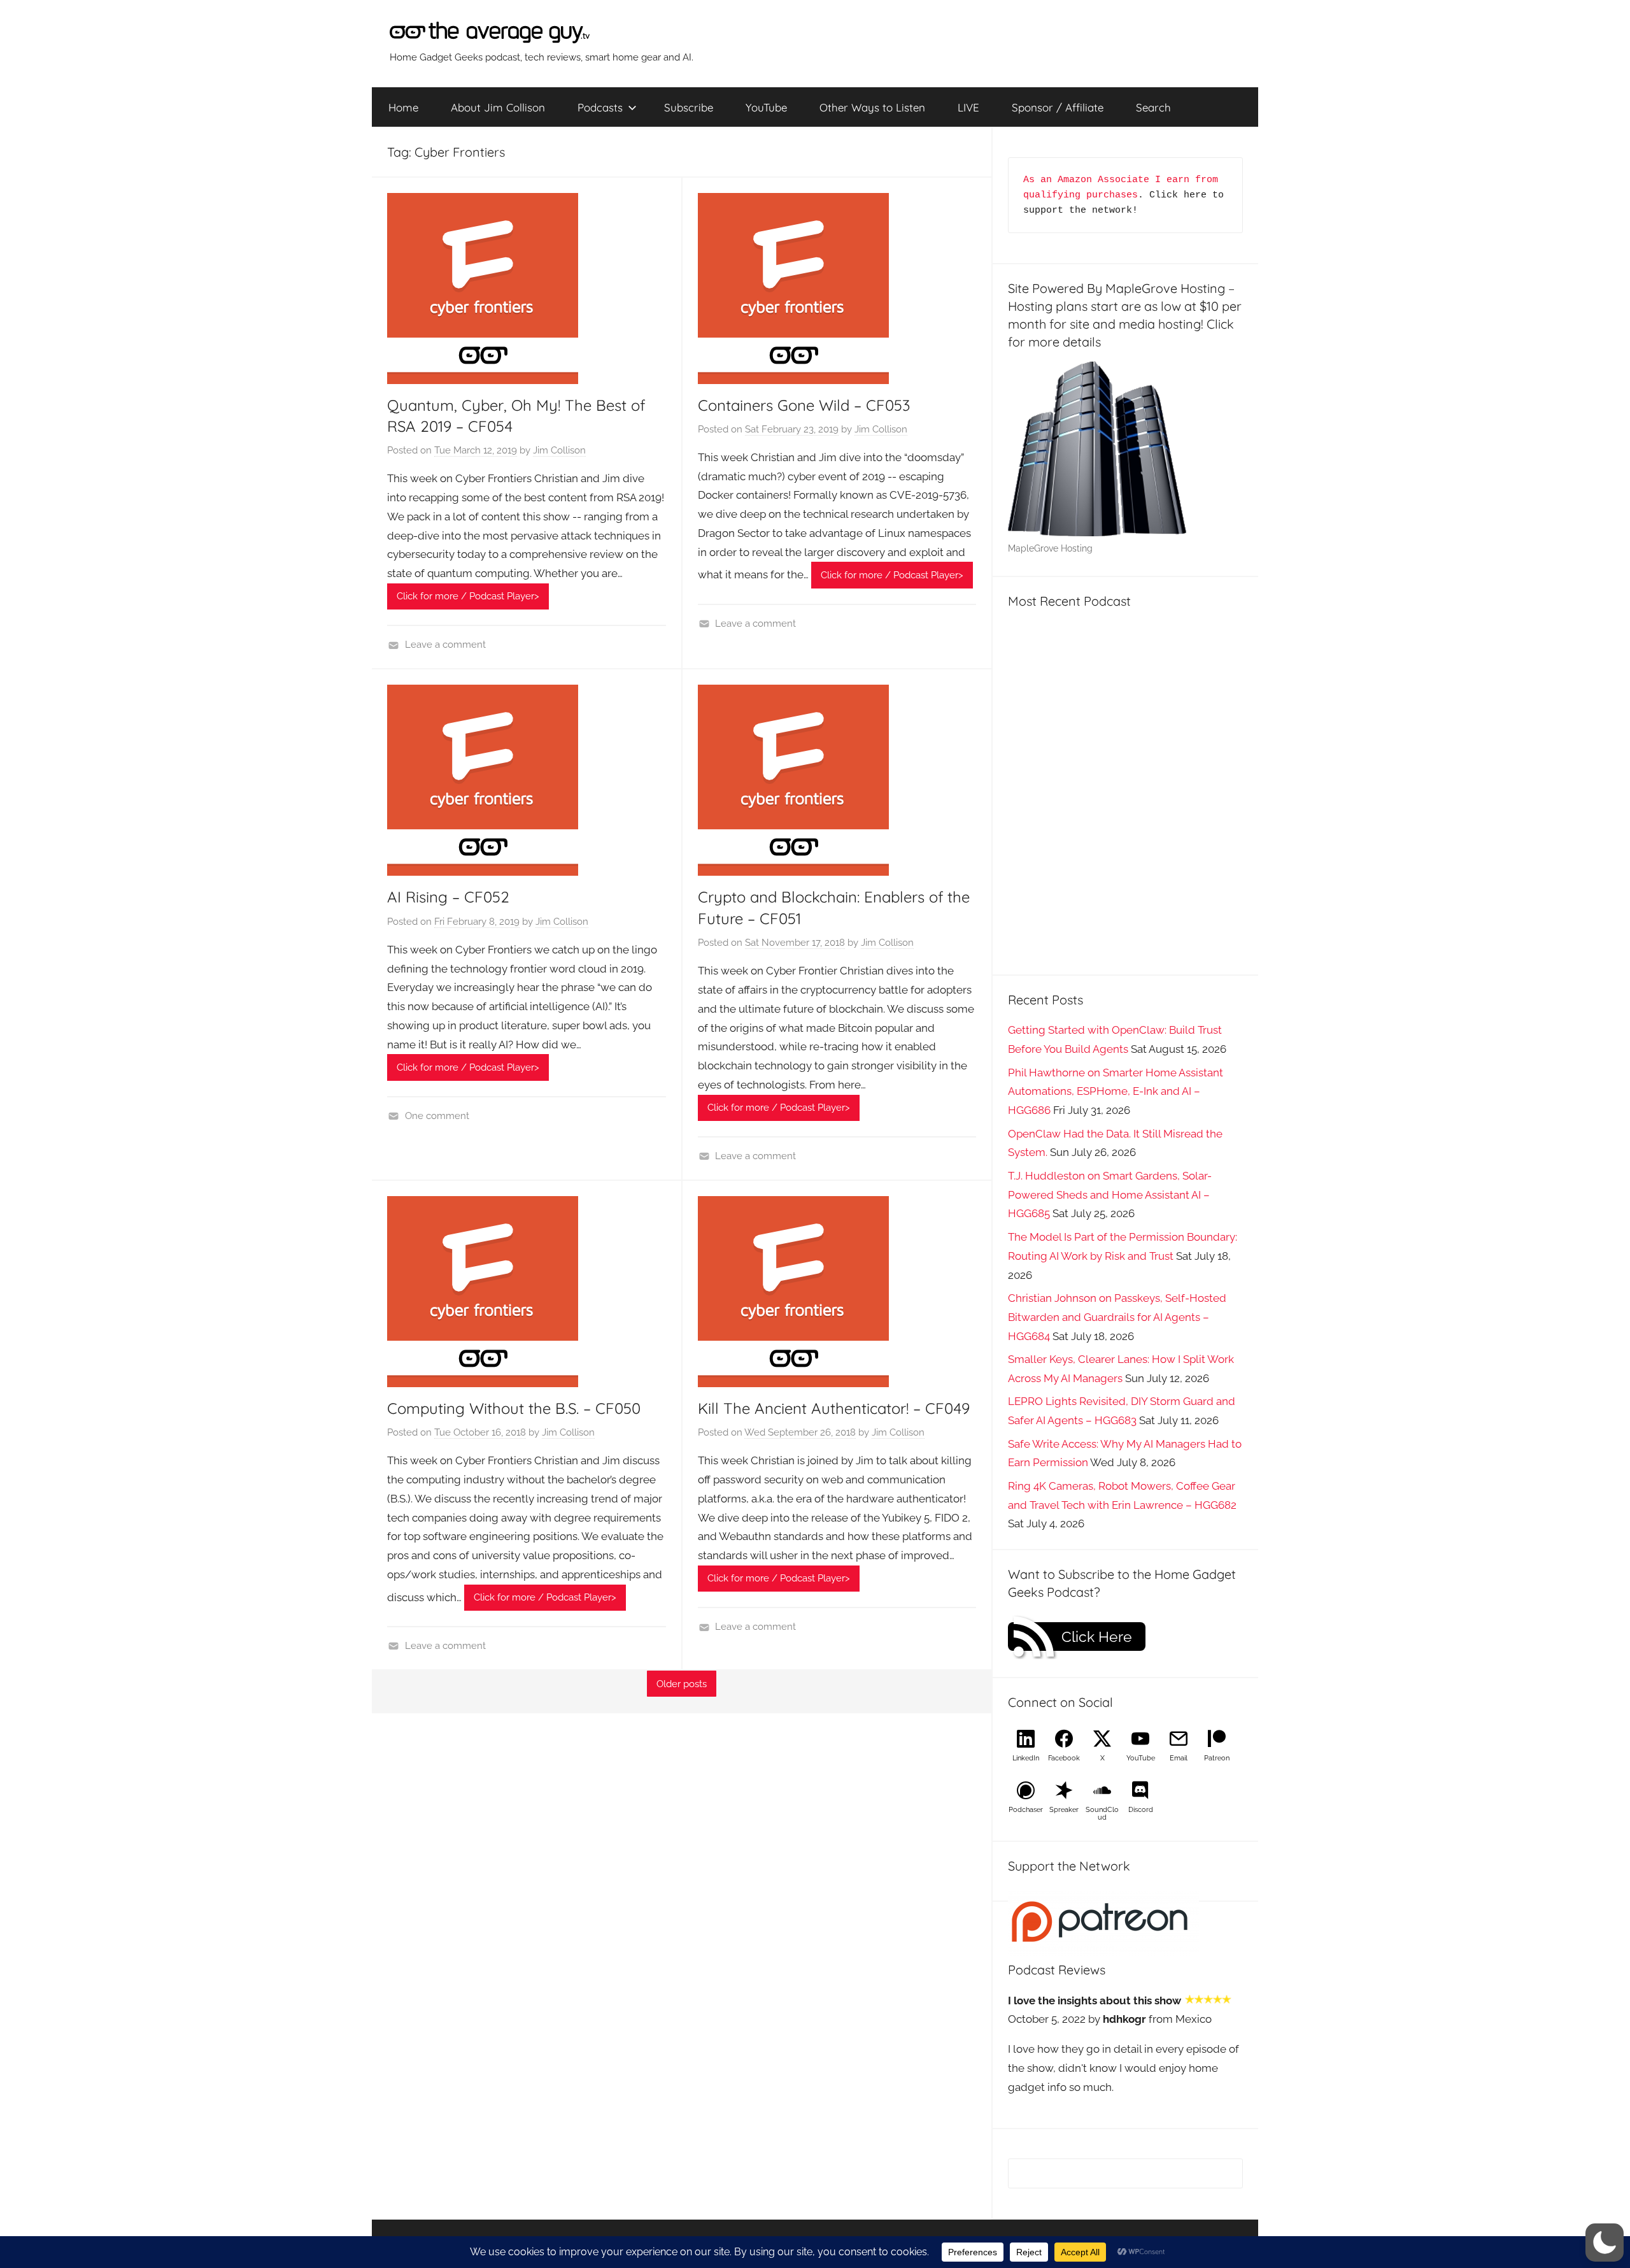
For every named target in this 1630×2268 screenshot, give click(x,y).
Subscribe (689, 107)
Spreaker (1064, 1810)
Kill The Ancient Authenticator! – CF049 (834, 1408)
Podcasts (600, 107)
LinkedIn (1026, 1758)
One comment (437, 1116)
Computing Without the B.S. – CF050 (514, 1408)
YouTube (766, 107)
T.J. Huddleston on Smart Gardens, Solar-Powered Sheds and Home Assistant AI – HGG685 (1110, 1195)
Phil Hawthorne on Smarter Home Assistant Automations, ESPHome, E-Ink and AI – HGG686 (1116, 1092)
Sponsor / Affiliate (1058, 107)
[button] (1605, 2243)
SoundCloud (1102, 1814)
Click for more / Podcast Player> (468, 596)
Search (1153, 107)
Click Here (1097, 1637)
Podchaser (1026, 1810)
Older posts (682, 1684)
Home (403, 107)
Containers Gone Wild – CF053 (804, 405)
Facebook (1064, 1758)
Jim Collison (559, 450)
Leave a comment (445, 645)
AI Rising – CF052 (448, 897)
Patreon (1217, 1758)
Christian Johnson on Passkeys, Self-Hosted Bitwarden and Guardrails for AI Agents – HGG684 (1117, 1317)
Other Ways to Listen (872, 107)
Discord (1141, 1810)
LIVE (968, 107)
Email (1179, 1758)
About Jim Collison (498, 107)
